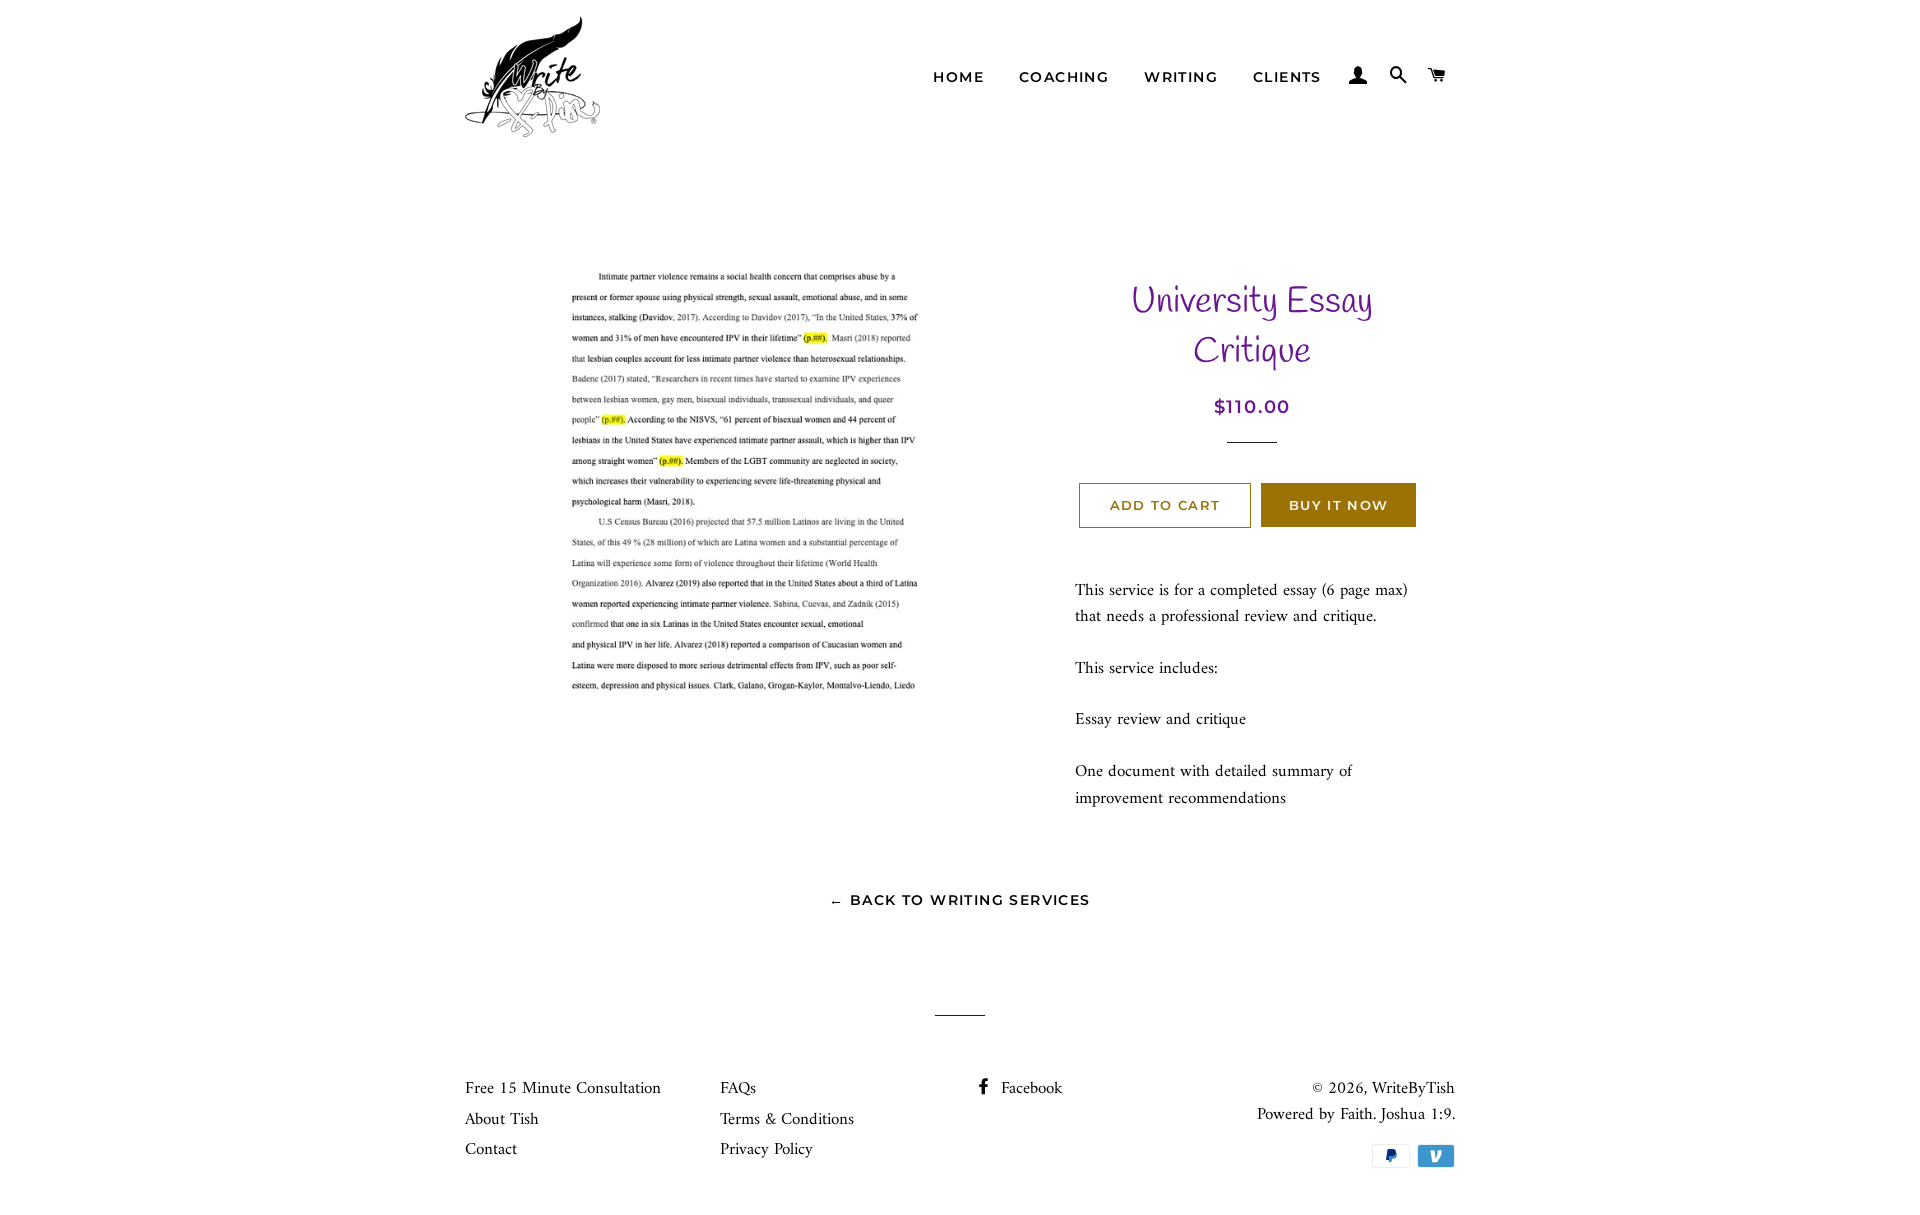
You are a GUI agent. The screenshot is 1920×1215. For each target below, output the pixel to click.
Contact (491, 1150)
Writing (1181, 77)
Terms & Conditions (787, 1120)
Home (958, 77)
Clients (1287, 77)
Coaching (1064, 77)
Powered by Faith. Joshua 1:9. (1356, 1115)
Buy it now (1338, 505)
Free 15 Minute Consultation (563, 1089)
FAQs (738, 1089)
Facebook (1029, 1089)
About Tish (502, 1120)
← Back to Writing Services (959, 900)
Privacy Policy (766, 1150)
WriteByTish (1413, 1089)
